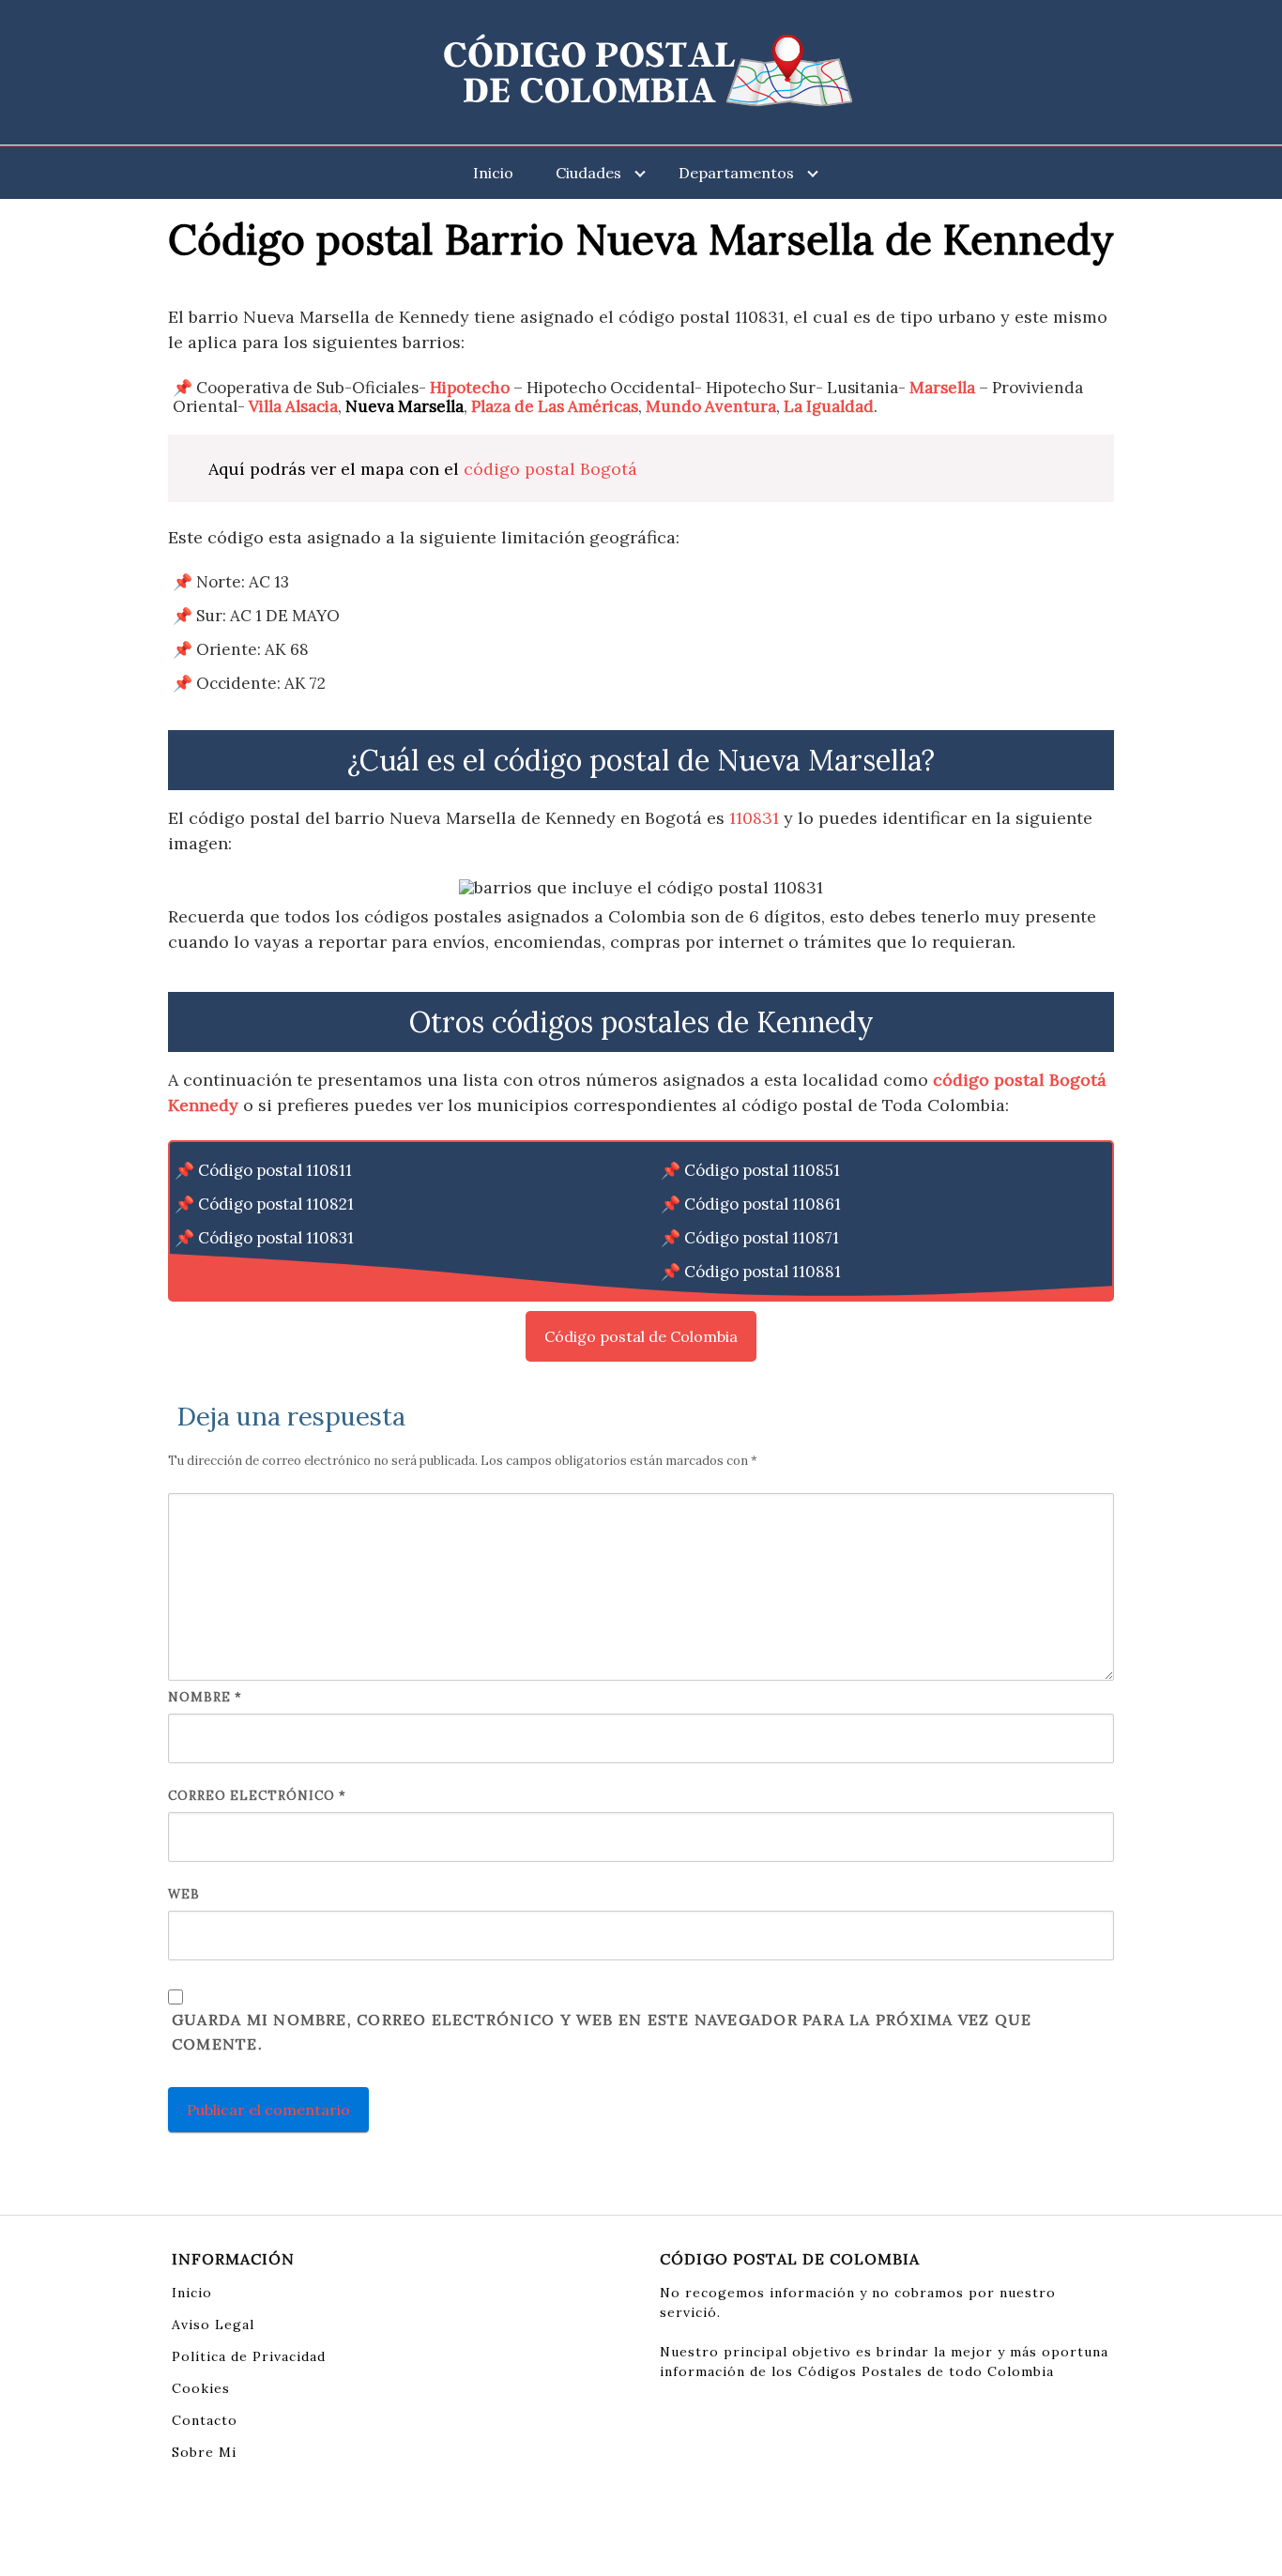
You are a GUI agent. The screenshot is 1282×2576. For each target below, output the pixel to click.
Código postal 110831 (276, 1238)
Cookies (201, 2388)
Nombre (205, 1697)
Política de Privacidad (249, 2356)
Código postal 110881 (763, 1272)
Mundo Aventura (711, 406)
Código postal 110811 (275, 1170)
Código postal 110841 (276, 1272)
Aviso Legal (213, 2324)
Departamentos (736, 173)
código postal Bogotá (550, 469)
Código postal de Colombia (641, 1336)
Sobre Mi (204, 2452)
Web (184, 1894)
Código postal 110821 (276, 1204)
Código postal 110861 (763, 1204)
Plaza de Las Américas (555, 406)
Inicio (493, 173)
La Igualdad (829, 406)
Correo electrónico (257, 1796)
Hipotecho (470, 388)
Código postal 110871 (762, 1238)
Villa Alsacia (293, 406)
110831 (754, 818)
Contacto (205, 2420)
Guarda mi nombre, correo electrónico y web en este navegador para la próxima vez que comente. (602, 2032)
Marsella (942, 388)
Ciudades (588, 173)
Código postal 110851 (762, 1170)
